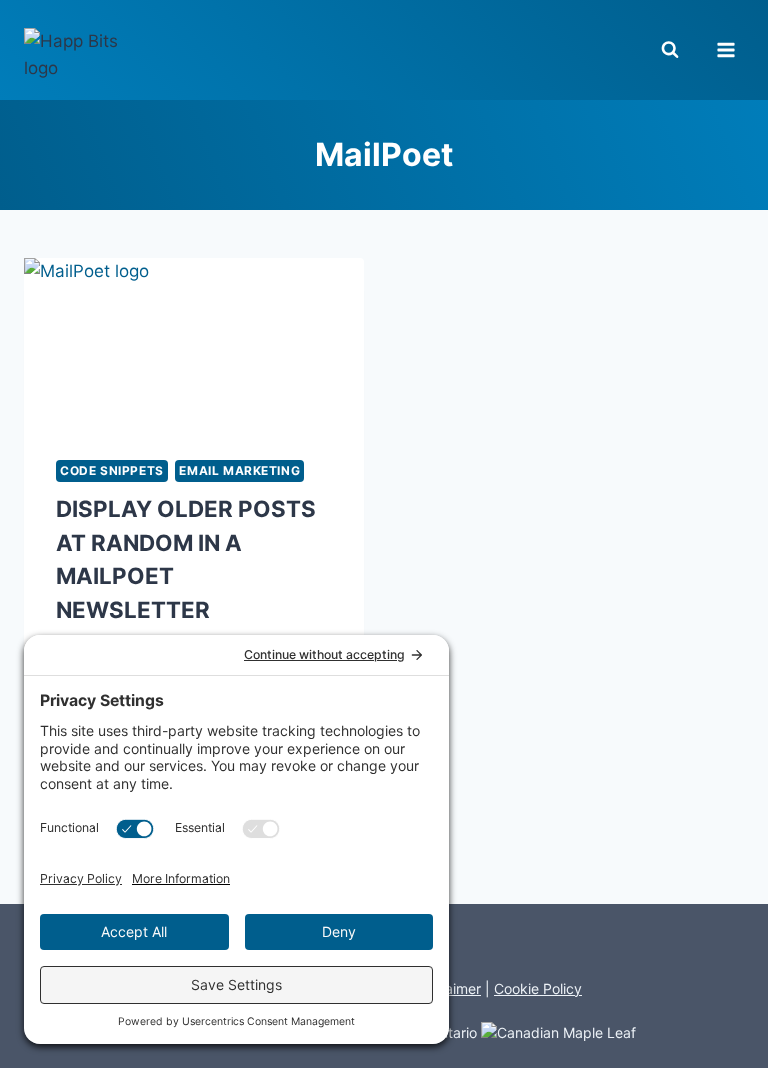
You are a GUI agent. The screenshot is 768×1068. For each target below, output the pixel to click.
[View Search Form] (679, 50)
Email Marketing (239, 470)
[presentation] (194, 343)
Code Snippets (112, 470)
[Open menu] (725, 50)
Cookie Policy (538, 988)
